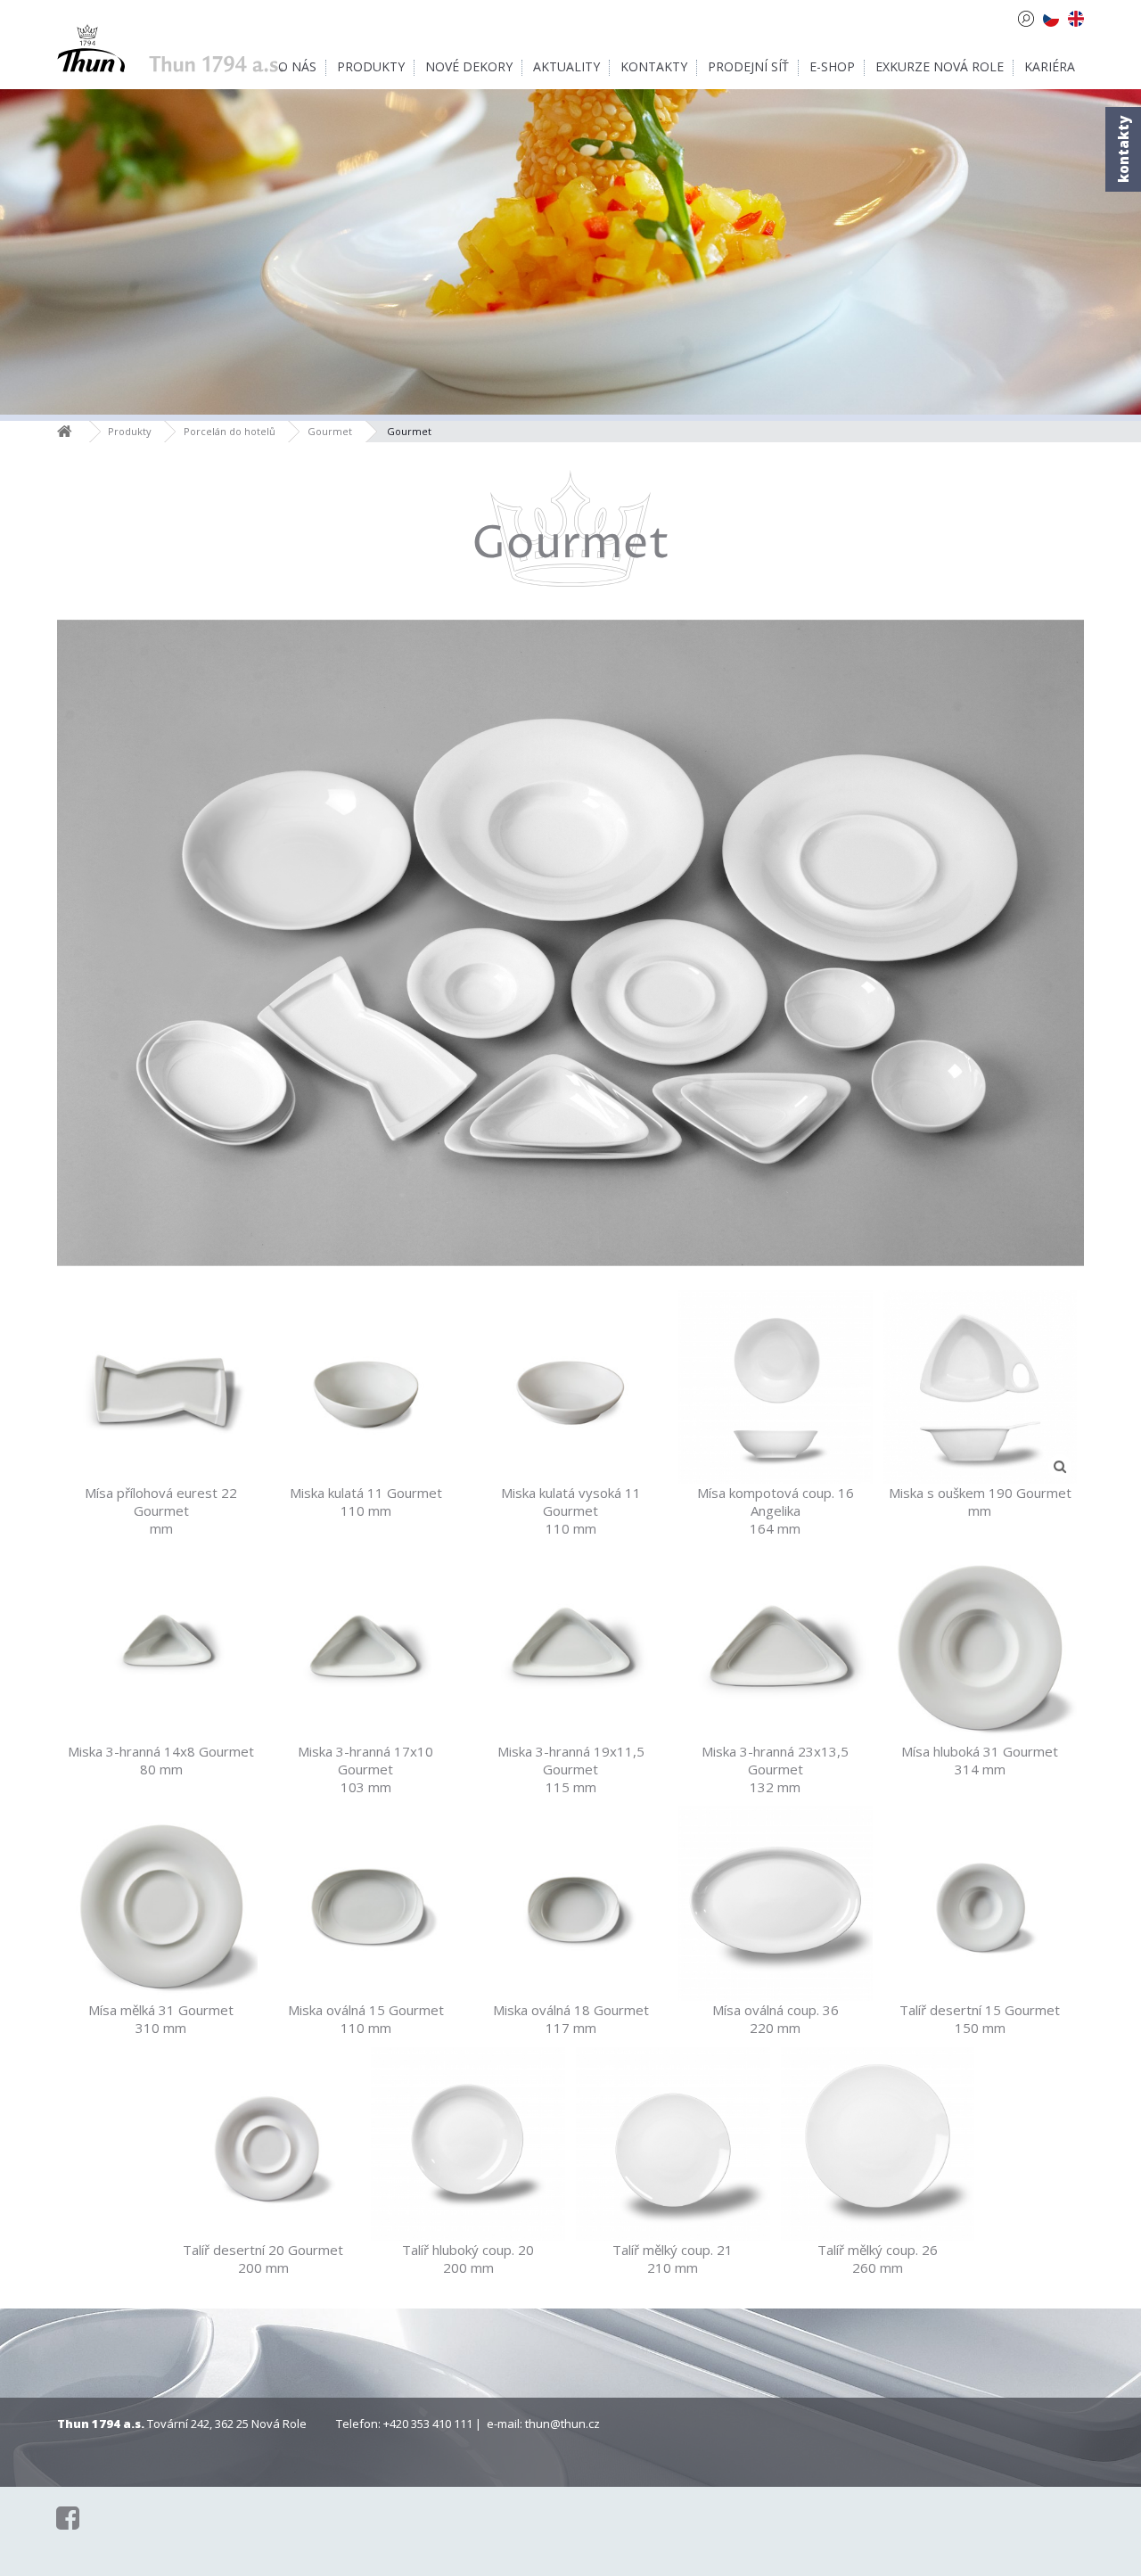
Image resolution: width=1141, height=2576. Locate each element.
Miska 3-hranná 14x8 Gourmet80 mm (161, 1760)
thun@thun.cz (562, 2424)
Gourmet (330, 431)
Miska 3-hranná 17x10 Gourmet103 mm (365, 1769)
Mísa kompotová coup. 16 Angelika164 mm (776, 1510)
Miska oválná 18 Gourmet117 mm (571, 2019)
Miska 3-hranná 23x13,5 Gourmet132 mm (775, 1769)
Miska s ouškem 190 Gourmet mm (980, 1502)
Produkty (130, 431)
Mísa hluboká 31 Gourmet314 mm (980, 1760)
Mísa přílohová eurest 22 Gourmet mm (161, 1510)
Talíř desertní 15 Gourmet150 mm (980, 2019)
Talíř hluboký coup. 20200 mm (468, 2259)
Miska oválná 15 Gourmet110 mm (366, 2019)
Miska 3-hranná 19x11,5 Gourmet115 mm (571, 1769)
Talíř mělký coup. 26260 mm (878, 2259)
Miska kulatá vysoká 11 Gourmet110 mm (571, 1510)
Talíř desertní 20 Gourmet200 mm (263, 2259)
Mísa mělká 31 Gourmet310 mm (161, 2019)
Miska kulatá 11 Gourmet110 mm (366, 1502)
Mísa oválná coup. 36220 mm (776, 2019)
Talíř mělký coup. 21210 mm (673, 2259)
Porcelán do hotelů (230, 431)
